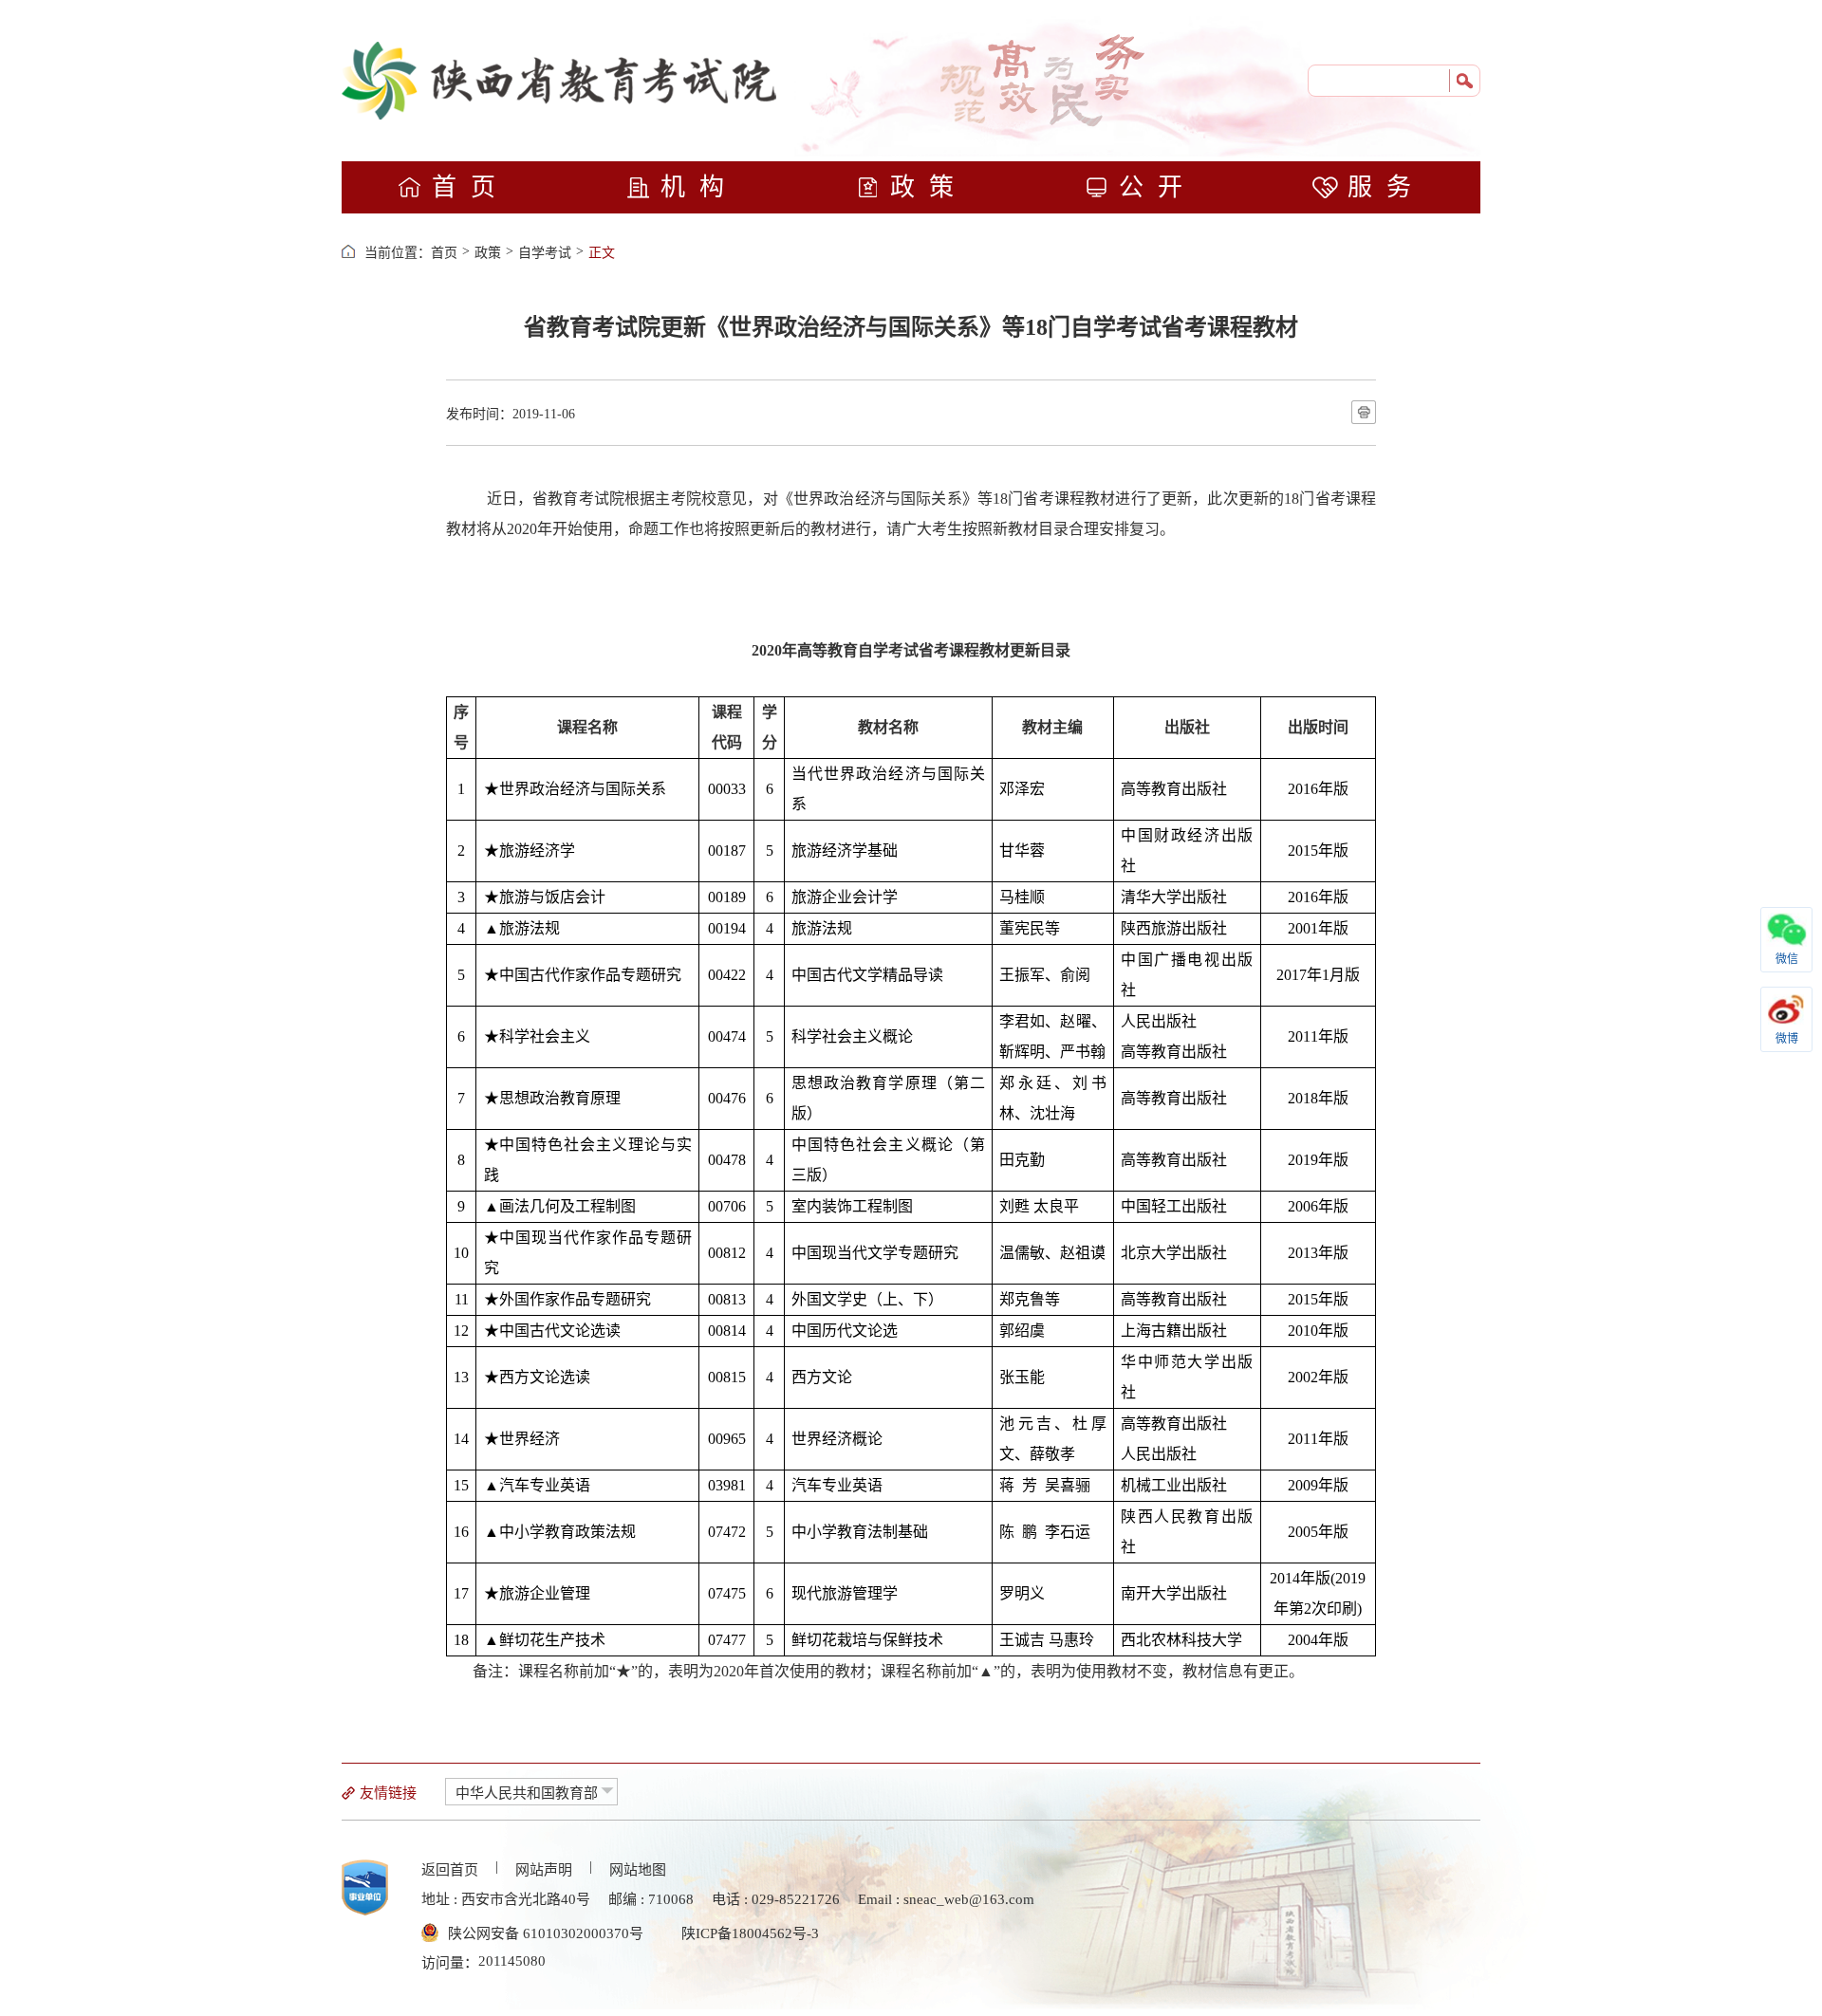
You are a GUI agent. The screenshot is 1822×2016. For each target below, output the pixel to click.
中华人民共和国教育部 (527, 1793)
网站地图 (638, 1870)
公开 (1158, 187)
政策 (929, 187)
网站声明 (544, 1870)
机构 (699, 187)
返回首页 (450, 1870)
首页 (471, 187)
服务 (1386, 187)
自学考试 (545, 253)
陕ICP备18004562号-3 (750, 1933)
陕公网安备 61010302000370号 (546, 1933)
